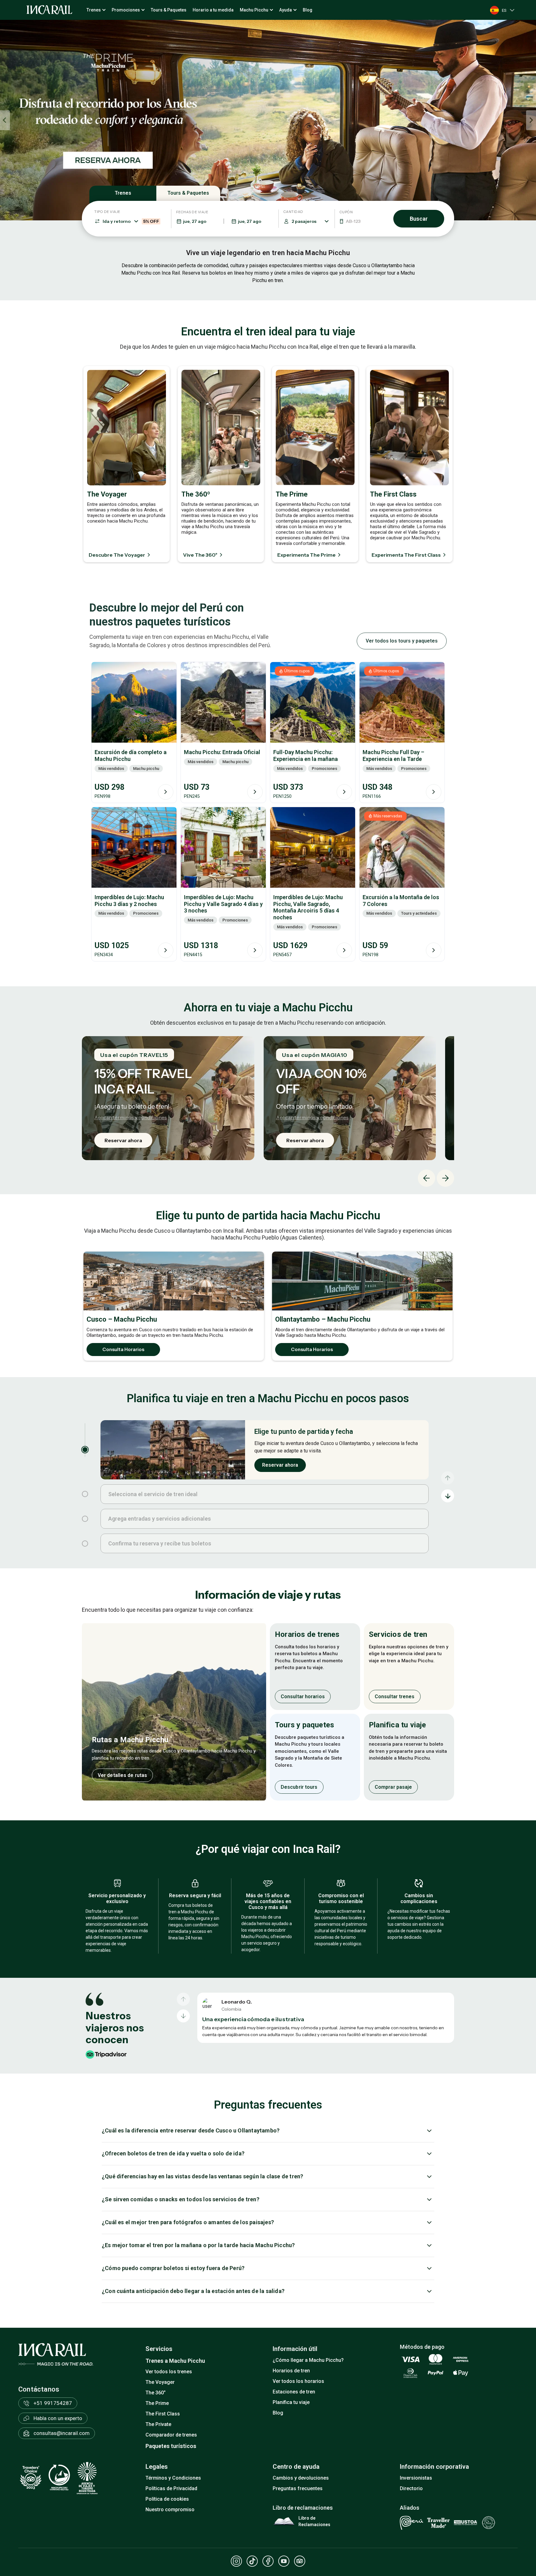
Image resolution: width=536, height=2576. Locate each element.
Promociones (126, 10)
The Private (158, 2424)
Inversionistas (416, 2478)
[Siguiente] (183, 2016)
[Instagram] (236, 2561)
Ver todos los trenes (169, 2372)
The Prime (157, 2403)
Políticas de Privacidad (171, 2488)
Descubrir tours (299, 1787)
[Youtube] (284, 2561)
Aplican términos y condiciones (131, 1117)
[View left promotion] (134, 120)
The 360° (156, 2393)
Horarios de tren (291, 2371)
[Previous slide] (5, 120)
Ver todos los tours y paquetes (402, 641)
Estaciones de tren (294, 2392)
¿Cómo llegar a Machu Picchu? (308, 2360)
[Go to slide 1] (85, 1450)
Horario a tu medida (213, 10)
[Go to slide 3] (85, 1519)
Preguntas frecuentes (298, 2488)
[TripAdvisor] (300, 2561)
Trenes (94, 10)
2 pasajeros (304, 221)
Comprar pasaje (393, 1787)
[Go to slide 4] (85, 1544)
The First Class (163, 2414)
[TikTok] (252, 2561)
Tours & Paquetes (169, 10)
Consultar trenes (395, 1696)
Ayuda (286, 10)
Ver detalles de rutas (122, 1775)
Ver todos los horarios (298, 2381)
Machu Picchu (254, 10)
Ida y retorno (131, 221)
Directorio (411, 2488)
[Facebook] (268, 2561)
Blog (308, 10)
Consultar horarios (303, 1696)
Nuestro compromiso (170, 2510)
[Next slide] (531, 120)
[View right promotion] (402, 120)
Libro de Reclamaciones (314, 2521)
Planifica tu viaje (291, 2402)
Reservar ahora (123, 1140)
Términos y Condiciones (173, 2478)
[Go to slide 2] (85, 1494)
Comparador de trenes (171, 2435)
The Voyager (160, 2382)
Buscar (419, 219)
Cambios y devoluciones (301, 2478)
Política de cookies (167, 2499)
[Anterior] (183, 1999)
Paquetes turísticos (171, 2446)
